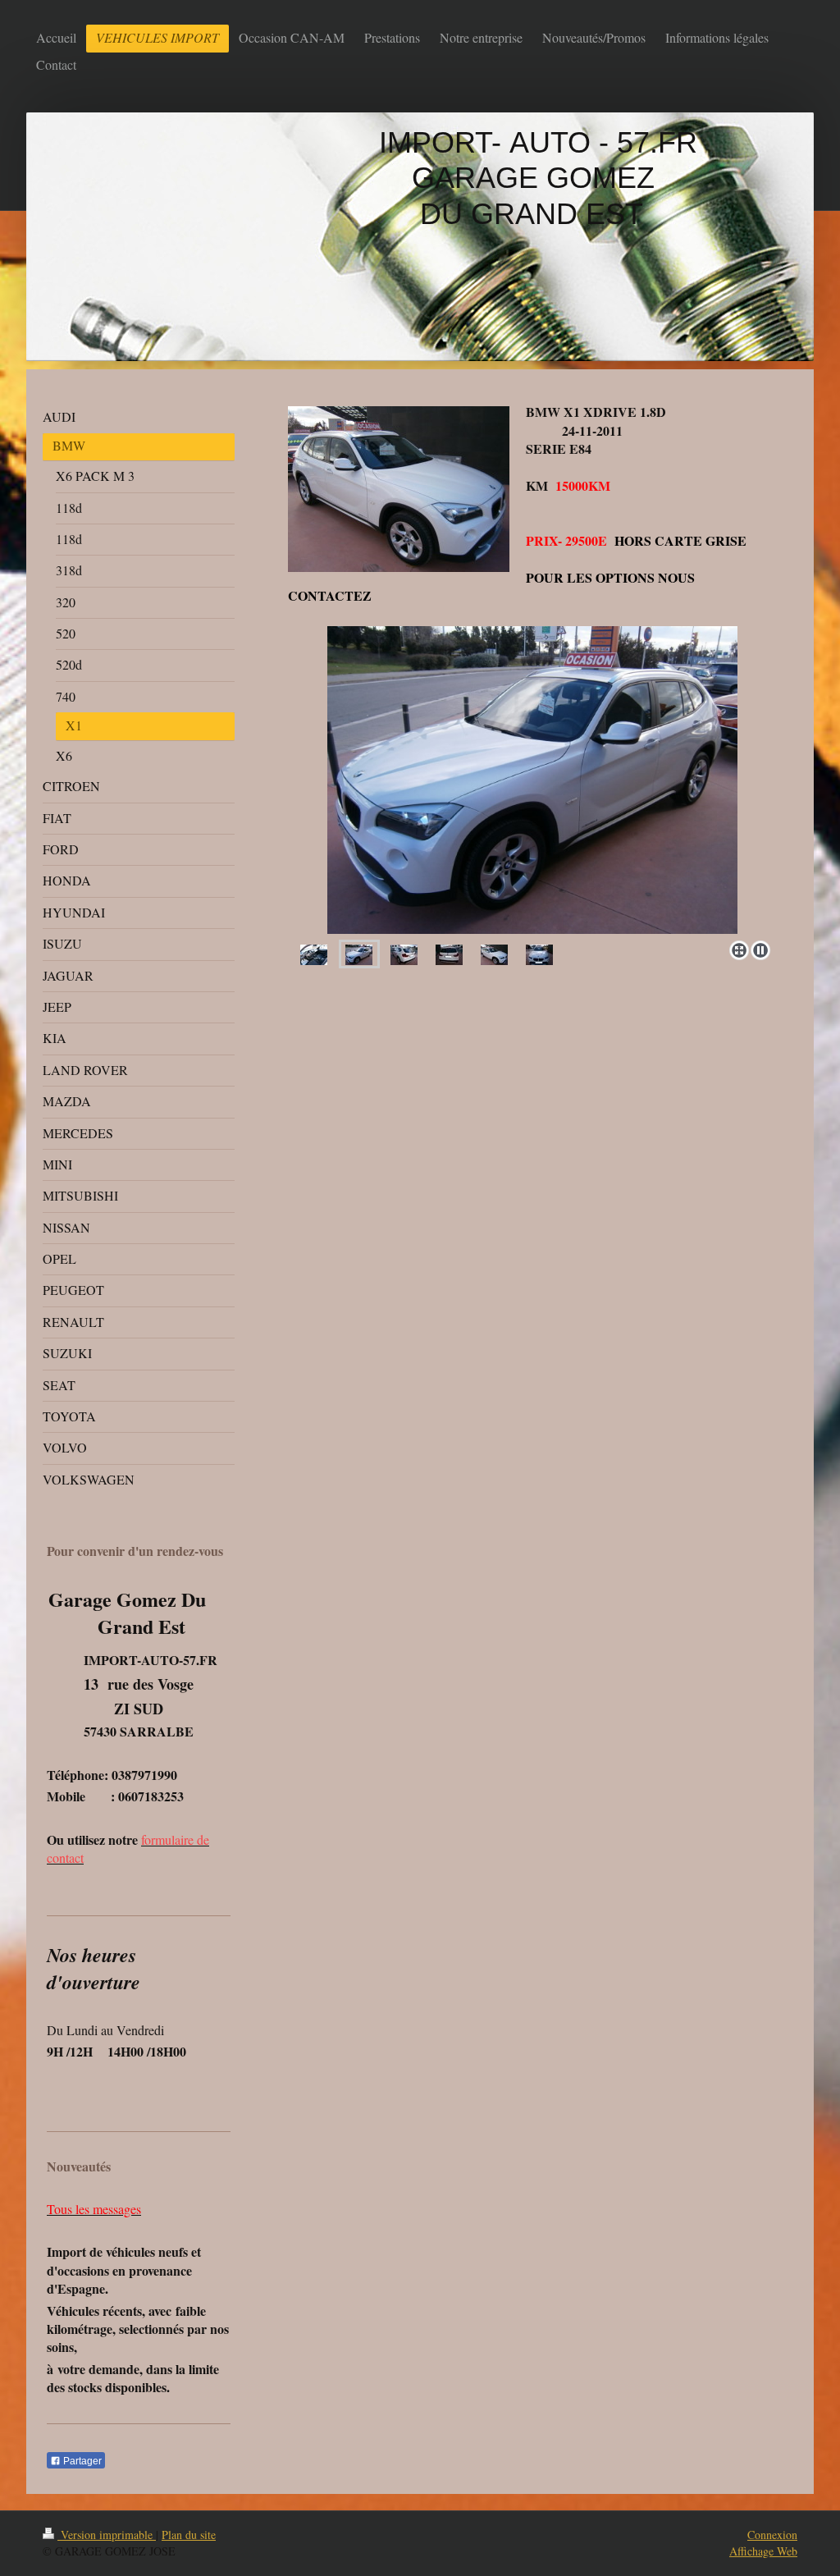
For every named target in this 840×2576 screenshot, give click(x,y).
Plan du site (189, 2535)
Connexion (772, 2535)
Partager (81, 2461)
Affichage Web (763, 2551)
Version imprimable (107, 2535)
